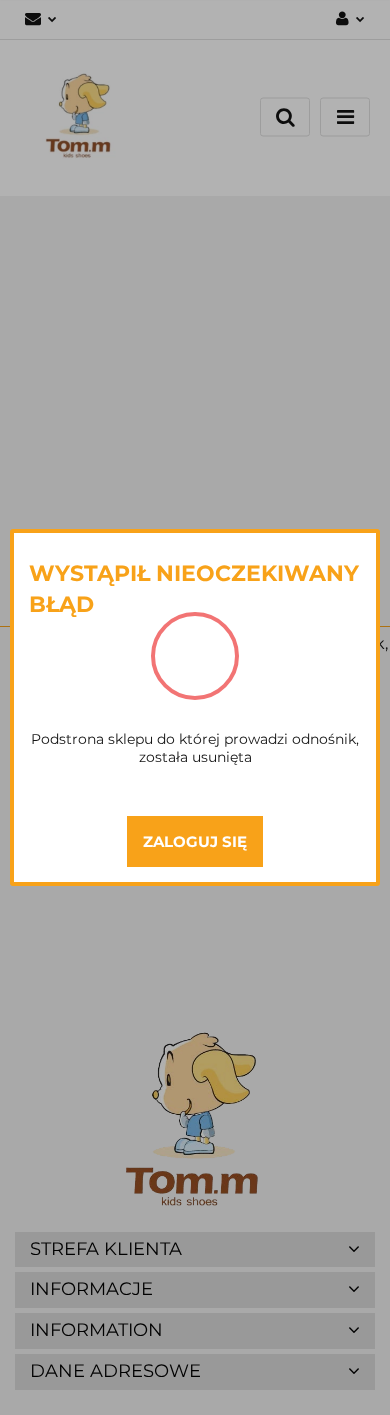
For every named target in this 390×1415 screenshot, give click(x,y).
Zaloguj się (195, 841)
